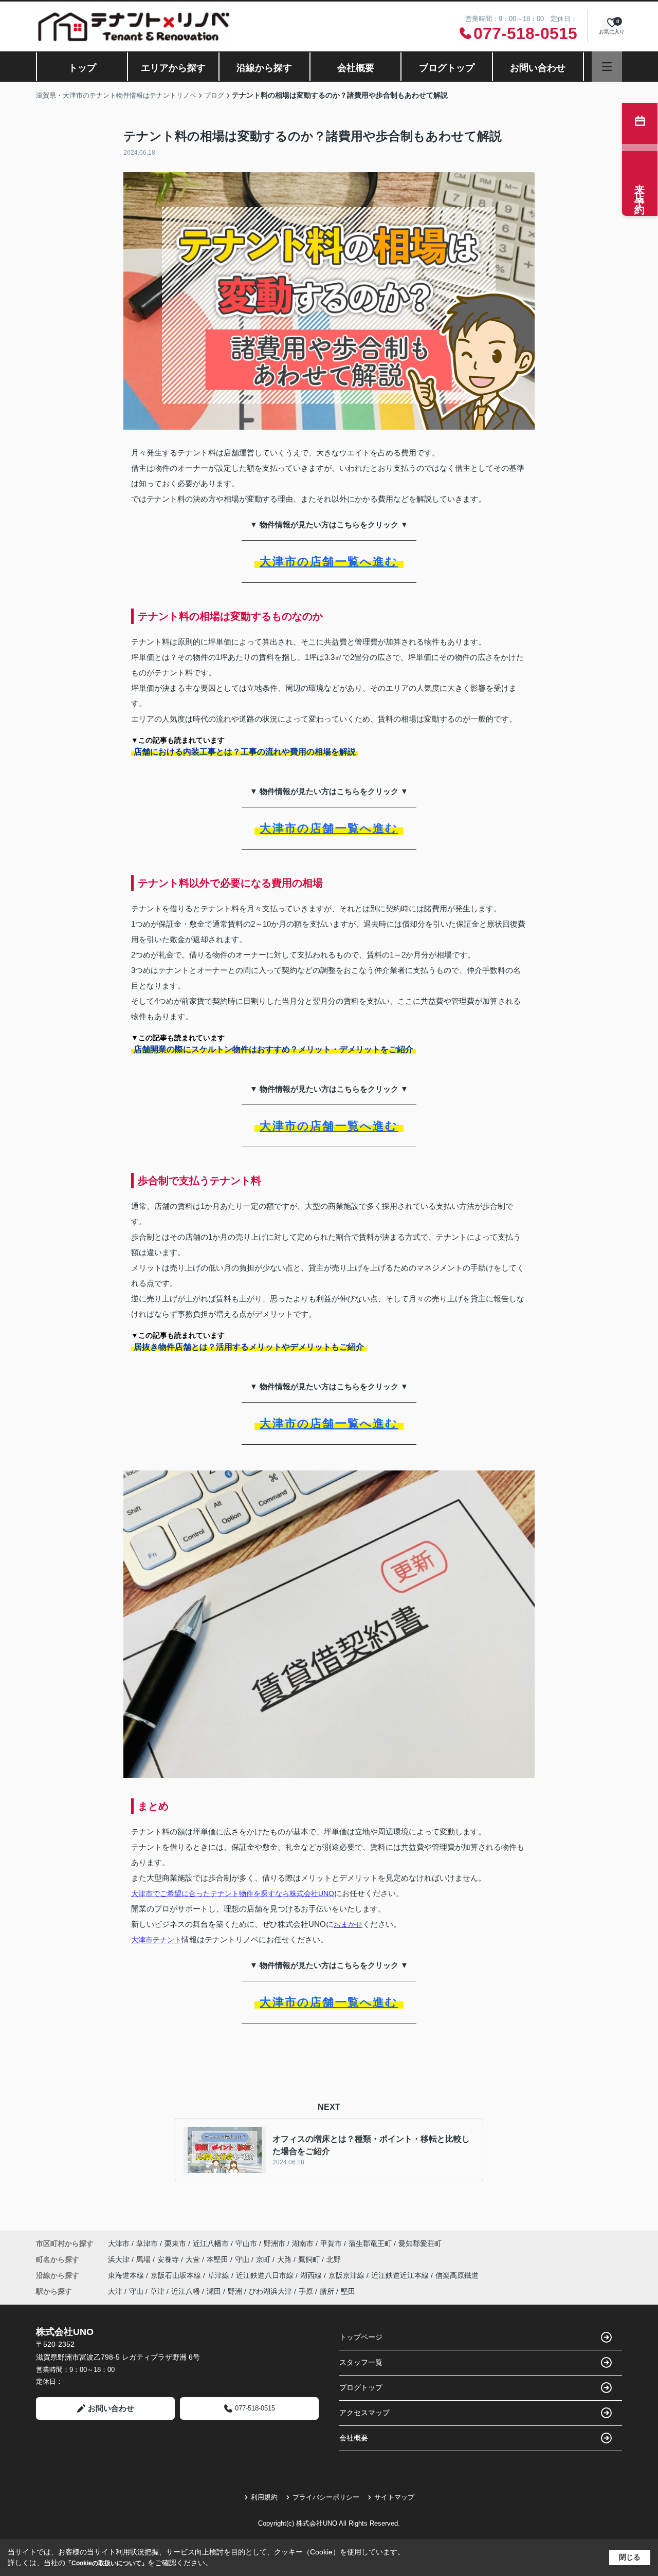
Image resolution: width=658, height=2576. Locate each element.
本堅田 (218, 2259)
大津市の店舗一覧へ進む (329, 562)
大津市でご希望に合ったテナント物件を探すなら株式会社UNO (233, 1893)
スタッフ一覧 (361, 2362)
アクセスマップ (364, 2413)
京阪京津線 (348, 2275)
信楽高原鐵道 (457, 2275)
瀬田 (214, 2291)
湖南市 (303, 2243)
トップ (82, 68)
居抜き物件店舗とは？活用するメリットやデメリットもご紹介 (249, 1347)
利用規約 (264, 2497)
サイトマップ (394, 2497)
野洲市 (275, 2243)
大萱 (194, 2259)
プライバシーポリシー (326, 2497)
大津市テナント (156, 1940)
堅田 (348, 2291)
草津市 (147, 2243)
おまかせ (348, 1924)
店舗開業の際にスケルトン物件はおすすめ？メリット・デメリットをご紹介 (273, 1049)
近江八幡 (186, 2291)
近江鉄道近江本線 (401, 2275)
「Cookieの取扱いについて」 (106, 2563)
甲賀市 (331, 2243)
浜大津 (120, 2259)
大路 (285, 2259)
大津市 (119, 2243)
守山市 (246, 2243)
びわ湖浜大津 (270, 2291)
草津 (157, 2291)
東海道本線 (127, 2275)
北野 (334, 2259)
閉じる (630, 2557)
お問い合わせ (538, 68)
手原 (306, 2291)
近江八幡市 (211, 2243)
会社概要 (356, 68)
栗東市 (175, 2243)
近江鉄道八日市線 (266, 2275)
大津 (115, 2291)
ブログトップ (447, 68)
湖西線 (312, 2275)
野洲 (235, 2291)
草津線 (220, 2275)
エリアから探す (173, 68)
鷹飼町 (310, 2259)
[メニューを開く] (607, 67)
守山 (243, 2259)
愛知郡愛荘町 (420, 2243)
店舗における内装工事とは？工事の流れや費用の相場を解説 (245, 752)
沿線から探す (264, 68)
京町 (264, 2259)
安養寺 (169, 2259)
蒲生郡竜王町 (370, 2243)
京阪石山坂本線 (177, 2275)
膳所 (327, 2291)
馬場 (144, 2259)
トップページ (361, 2337)
